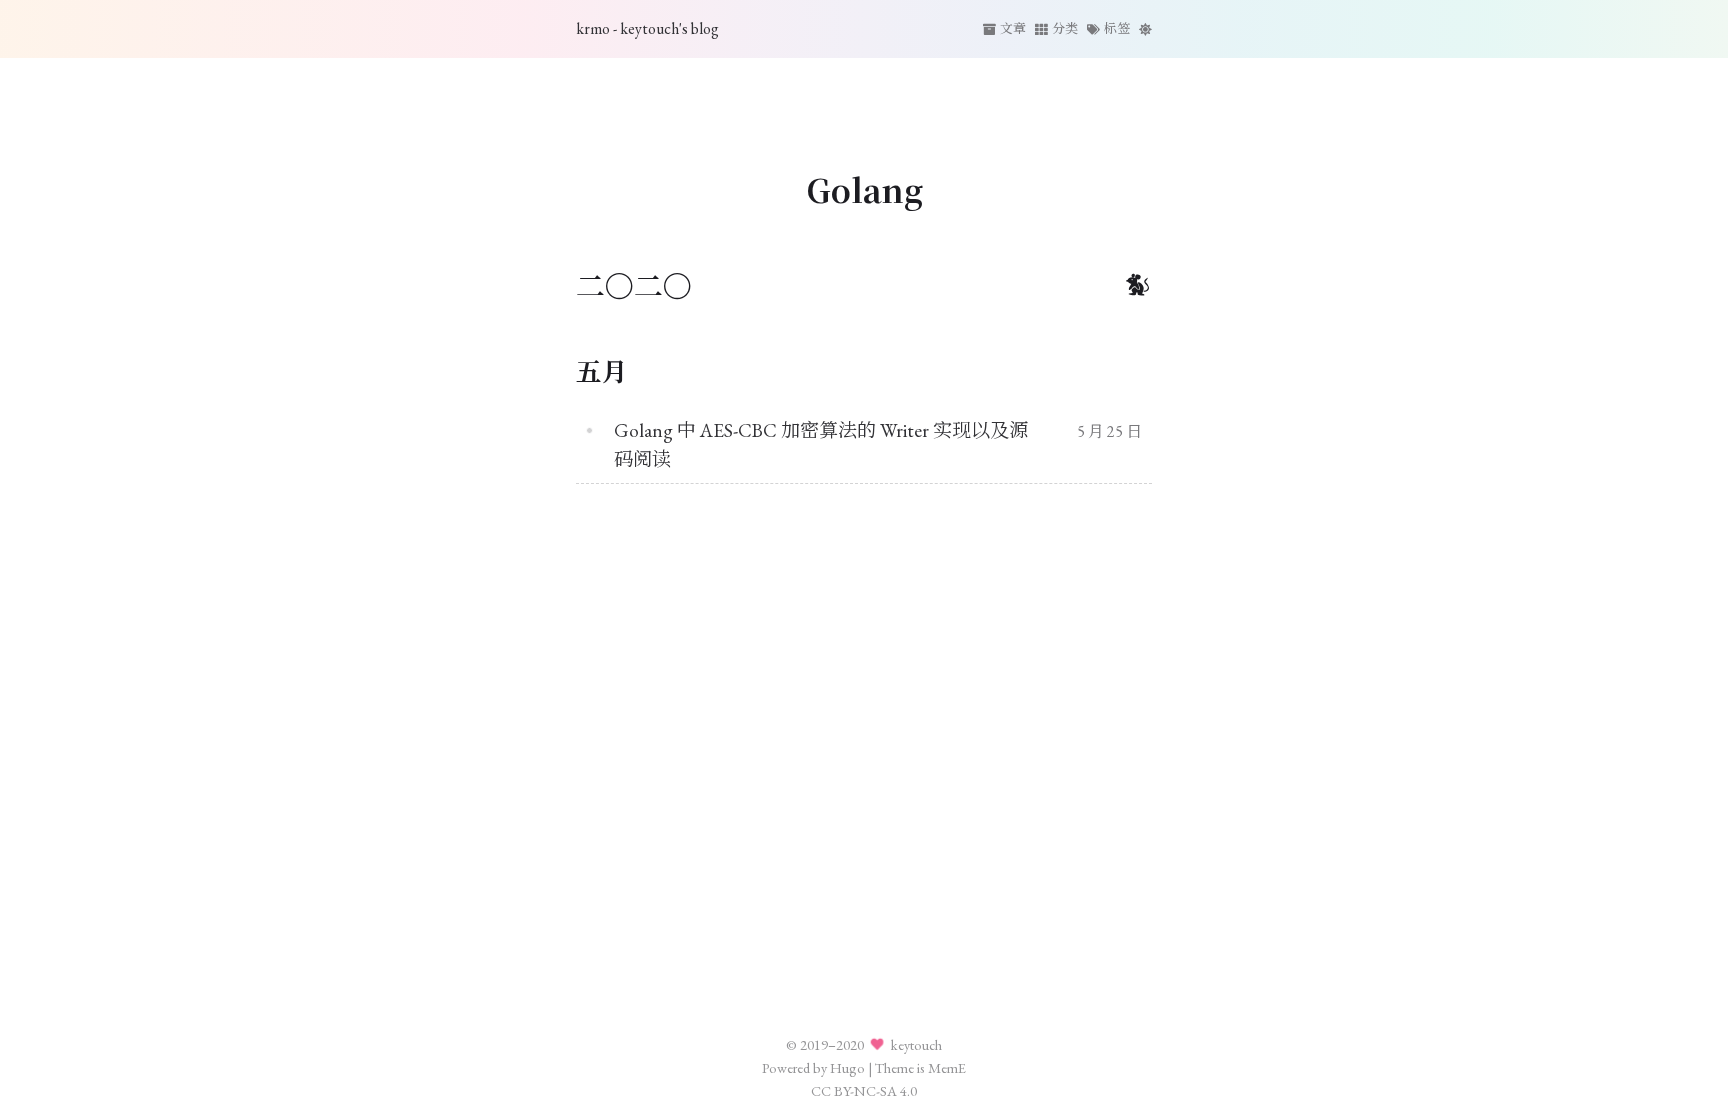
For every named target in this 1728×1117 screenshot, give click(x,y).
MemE (947, 1067)
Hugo (847, 1067)
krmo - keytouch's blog (647, 28)
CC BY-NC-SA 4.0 (864, 1090)
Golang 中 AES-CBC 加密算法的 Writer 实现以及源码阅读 (821, 445)
